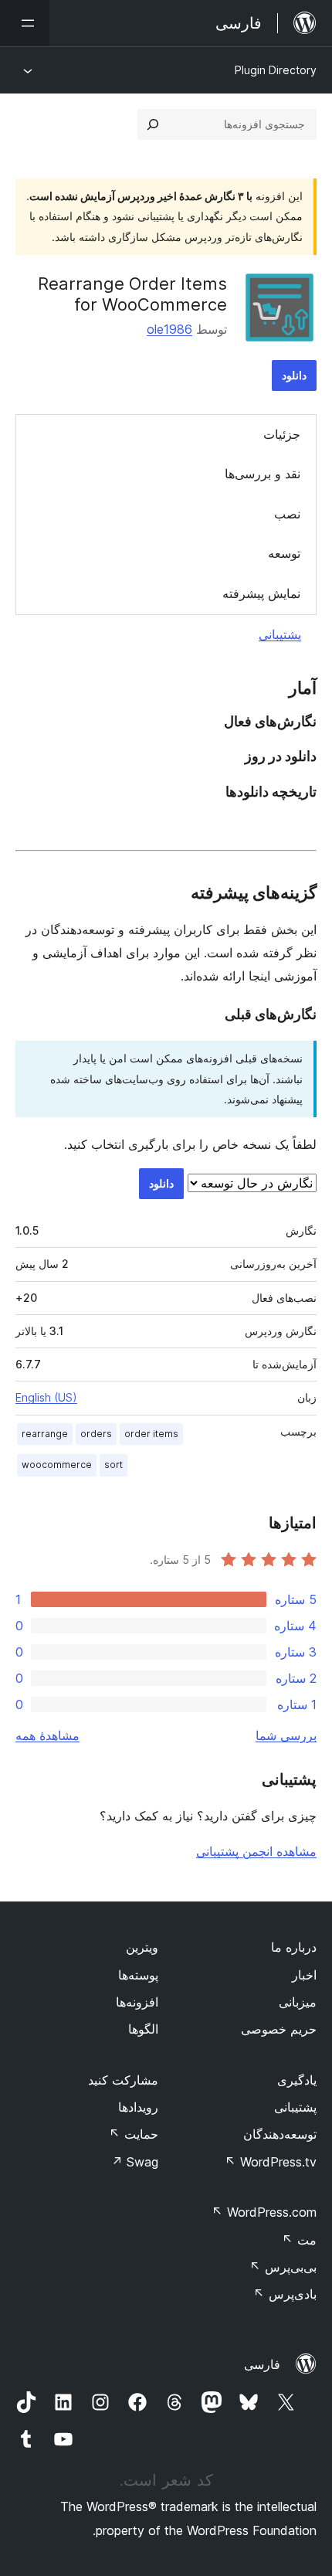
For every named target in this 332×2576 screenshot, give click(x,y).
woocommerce (57, 1465)
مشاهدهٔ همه (47, 1735)
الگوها (143, 2029)
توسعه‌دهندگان (280, 2134)
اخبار (304, 1975)
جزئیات (282, 434)
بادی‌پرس (285, 2294)
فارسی (262, 2364)
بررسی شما (286, 1735)
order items (151, 1434)
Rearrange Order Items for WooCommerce (132, 294)
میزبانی (298, 2002)
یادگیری (297, 2080)
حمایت (134, 2134)
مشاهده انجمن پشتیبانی (256, 1851)
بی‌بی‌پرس (283, 2267)
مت (299, 2240)
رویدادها (138, 2107)
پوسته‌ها (138, 1975)
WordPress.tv (271, 2162)
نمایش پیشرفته (261, 593)
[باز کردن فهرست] (25, 23)
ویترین (142, 1947)
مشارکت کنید (123, 2080)
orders (96, 1434)
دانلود (294, 375)
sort (113, 1465)
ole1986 (169, 329)
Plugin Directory (276, 70)
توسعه (284, 553)
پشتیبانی (280, 634)
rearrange (45, 1434)
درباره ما (294, 1947)
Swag (135, 2162)
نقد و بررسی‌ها (263, 474)
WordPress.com (264, 2212)
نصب (287, 514)
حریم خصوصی (279, 2029)
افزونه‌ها (137, 2002)
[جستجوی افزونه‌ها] (153, 124)
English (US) (46, 1397)
